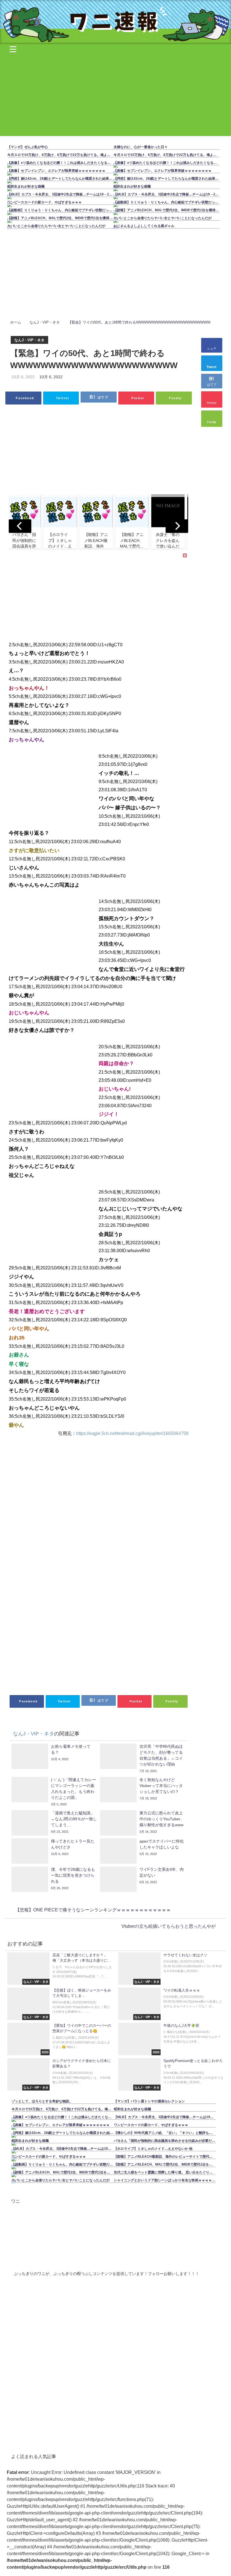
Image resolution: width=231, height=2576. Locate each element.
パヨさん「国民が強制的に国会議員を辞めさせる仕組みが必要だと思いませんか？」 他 (166, 2141)
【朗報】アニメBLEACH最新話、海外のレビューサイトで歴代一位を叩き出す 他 (166, 2157)
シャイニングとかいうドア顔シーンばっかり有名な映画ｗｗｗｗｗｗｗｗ (166, 2180)
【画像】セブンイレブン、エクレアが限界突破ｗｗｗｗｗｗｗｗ (56, 171)
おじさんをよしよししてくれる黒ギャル (144, 226)
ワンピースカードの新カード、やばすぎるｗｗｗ (45, 202)
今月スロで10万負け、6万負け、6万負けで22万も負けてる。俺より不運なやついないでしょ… (62, 155)
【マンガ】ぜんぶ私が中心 (28, 147)
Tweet (212, 367)
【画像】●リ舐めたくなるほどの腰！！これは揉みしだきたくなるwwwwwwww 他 (62, 163)
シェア (212, 349)
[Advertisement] (115, 96)
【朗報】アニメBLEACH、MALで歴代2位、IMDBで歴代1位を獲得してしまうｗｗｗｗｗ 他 (62, 218)
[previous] (20, 526)
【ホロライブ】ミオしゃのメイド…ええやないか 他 (153, 2149)
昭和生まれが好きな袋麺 (26, 186)
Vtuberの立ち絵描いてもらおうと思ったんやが (169, 1926)
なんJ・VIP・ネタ (29, 340)
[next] (177, 526)
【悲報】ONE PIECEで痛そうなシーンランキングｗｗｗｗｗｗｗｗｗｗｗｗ (93, 1910)
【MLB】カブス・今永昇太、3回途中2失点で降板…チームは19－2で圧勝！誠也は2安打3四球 (62, 194)
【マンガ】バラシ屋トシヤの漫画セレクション (149, 2101)
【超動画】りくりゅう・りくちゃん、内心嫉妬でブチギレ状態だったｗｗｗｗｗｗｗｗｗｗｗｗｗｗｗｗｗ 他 (62, 210)
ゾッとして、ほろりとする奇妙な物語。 (42, 2101)
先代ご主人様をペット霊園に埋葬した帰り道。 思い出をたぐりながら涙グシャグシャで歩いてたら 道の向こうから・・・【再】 (166, 2172)
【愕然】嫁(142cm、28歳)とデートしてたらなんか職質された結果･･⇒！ (62, 179)
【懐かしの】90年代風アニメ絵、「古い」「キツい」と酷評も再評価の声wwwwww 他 (166, 2133)
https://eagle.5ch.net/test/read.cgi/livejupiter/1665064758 (132, 1433)
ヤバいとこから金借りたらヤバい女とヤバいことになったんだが (56, 226)
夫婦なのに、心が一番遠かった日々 (141, 147)
